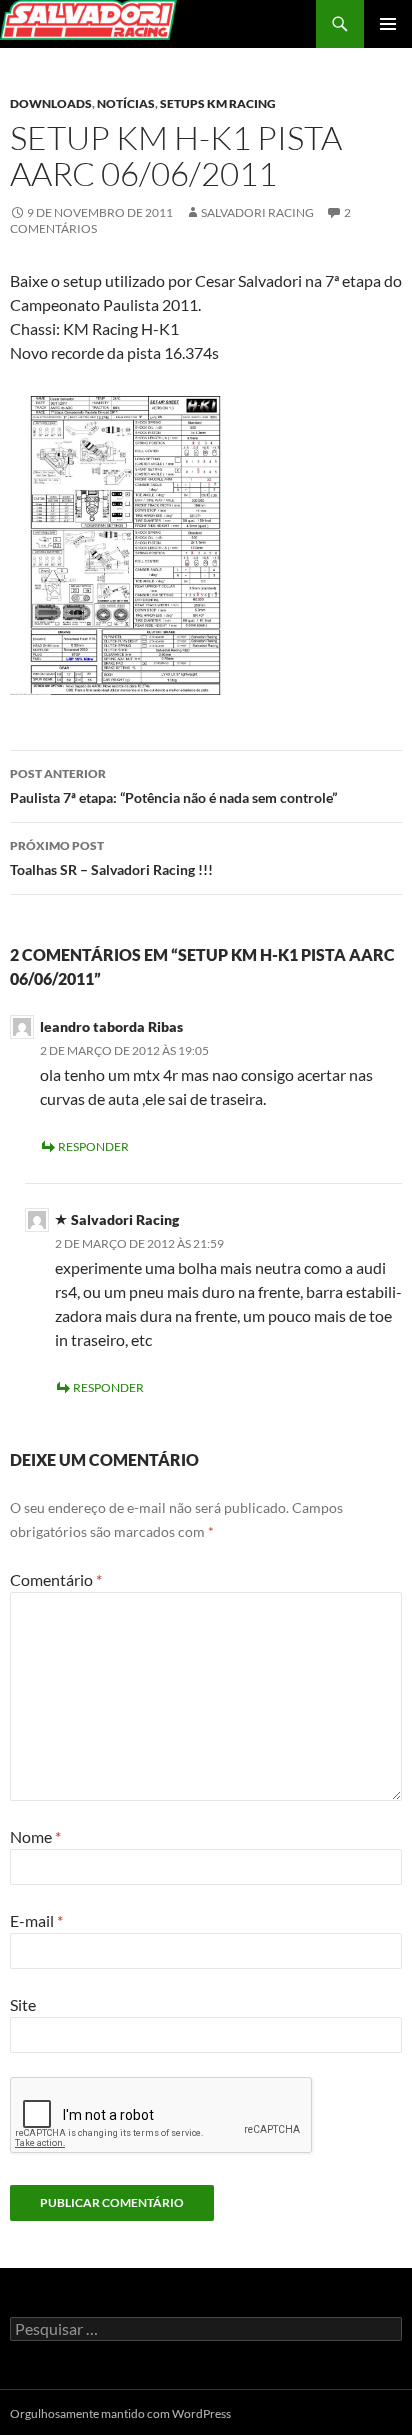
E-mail (36, 1920)
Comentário (56, 1579)
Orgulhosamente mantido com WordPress (120, 2413)
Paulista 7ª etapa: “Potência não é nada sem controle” (173, 786)
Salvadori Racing (257, 212)
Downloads (51, 103)
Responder (93, 1146)
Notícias (126, 103)
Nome (35, 1836)
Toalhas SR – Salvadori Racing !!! (111, 858)
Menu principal (388, 24)
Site (23, 2004)
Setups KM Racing (218, 103)
